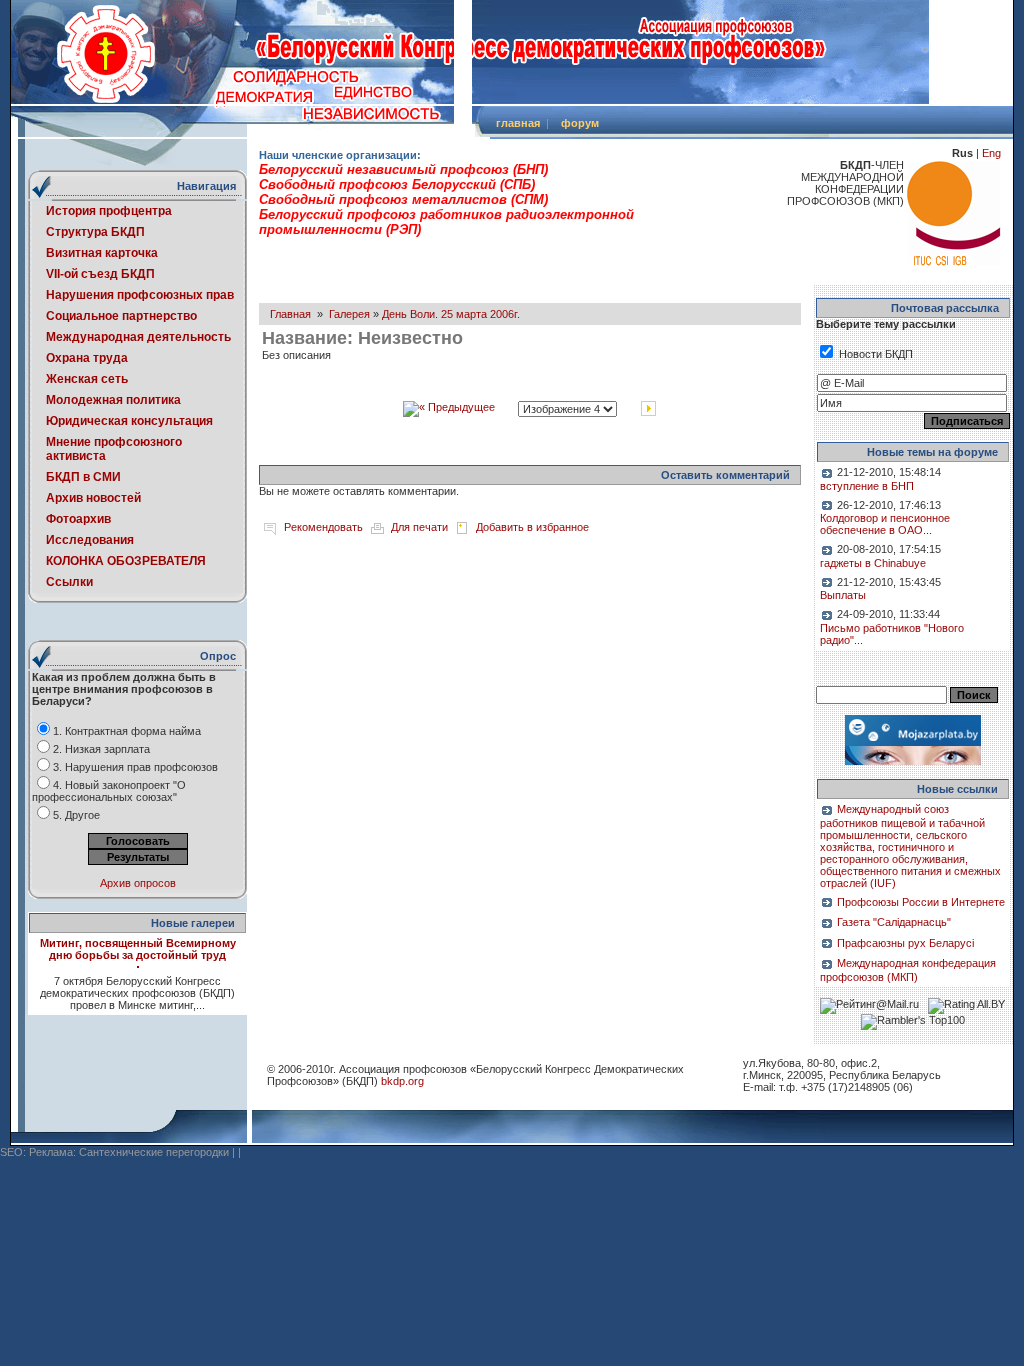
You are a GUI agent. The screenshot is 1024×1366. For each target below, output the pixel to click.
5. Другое (76, 815)
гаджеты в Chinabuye (873, 563)
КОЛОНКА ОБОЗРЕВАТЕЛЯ (126, 561)
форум (580, 123)
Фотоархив (78, 519)
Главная (290, 314)
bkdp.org (402, 1081)
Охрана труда (87, 358)
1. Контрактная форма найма (127, 731)
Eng (991, 153)
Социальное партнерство (121, 316)
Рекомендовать (323, 527)
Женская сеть (87, 379)
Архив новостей (93, 498)
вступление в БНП (867, 486)
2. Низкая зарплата (101, 749)
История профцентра (109, 211)
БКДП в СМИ (83, 477)
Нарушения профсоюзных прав (140, 295)
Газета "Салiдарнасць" (894, 922)
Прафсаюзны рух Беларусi (905, 943)
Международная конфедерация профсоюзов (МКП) (908, 970)
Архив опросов (138, 883)
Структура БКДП (95, 232)
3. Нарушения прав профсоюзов (135, 767)
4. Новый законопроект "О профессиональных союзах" (109, 791)
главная (518, 123)
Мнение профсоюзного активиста (114, 449)
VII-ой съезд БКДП (100, 274)
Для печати (419, 527)
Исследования (90, 540)
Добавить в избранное (532, 527)
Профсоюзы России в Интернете (921, 902)
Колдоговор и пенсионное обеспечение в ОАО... (885, 524)
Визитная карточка (102, 253)
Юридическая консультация (129, 421)
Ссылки (69, 582)
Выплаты (843, 595)
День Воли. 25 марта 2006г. (451, 314)
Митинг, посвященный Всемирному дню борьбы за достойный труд (138, 949)
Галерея (349, 314)
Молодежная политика (113, 400)
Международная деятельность (138, 337)
